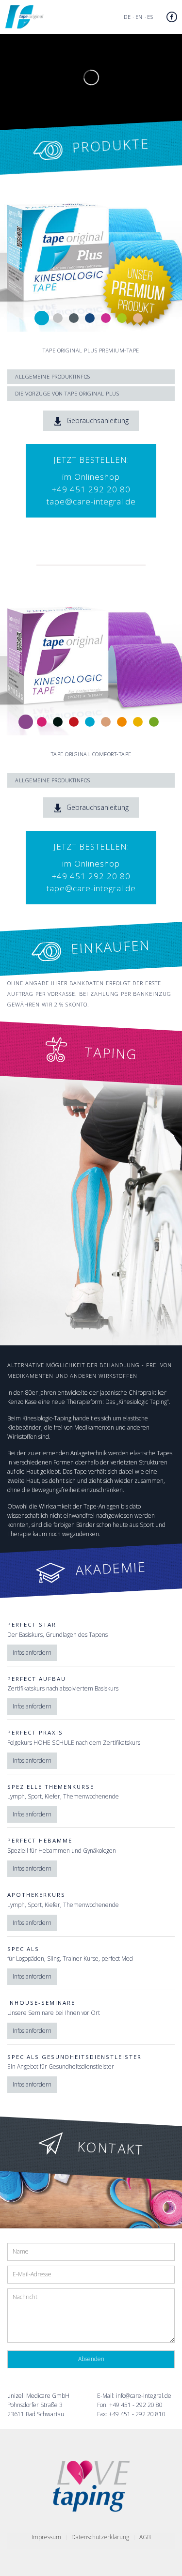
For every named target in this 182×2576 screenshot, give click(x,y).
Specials (23, 1949)
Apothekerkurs (36, 1895)
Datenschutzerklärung (100, 2537)
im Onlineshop (91, 477)
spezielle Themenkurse (51, 1787)
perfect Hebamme (40, 1840)
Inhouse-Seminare (41, 2003)
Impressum (46, 2537)
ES (150, 17)
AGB (145, 2537)
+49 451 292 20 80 (91, 489)
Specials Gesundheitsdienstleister (74, 2057)
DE (127, 17)
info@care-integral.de (144, 2396)
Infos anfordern (32, 1653)
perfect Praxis (35, 1732)
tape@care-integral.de (91, 501)
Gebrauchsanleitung (86, 422)
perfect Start (34, 1624)
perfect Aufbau (37, 1679)
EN (139, 17)
